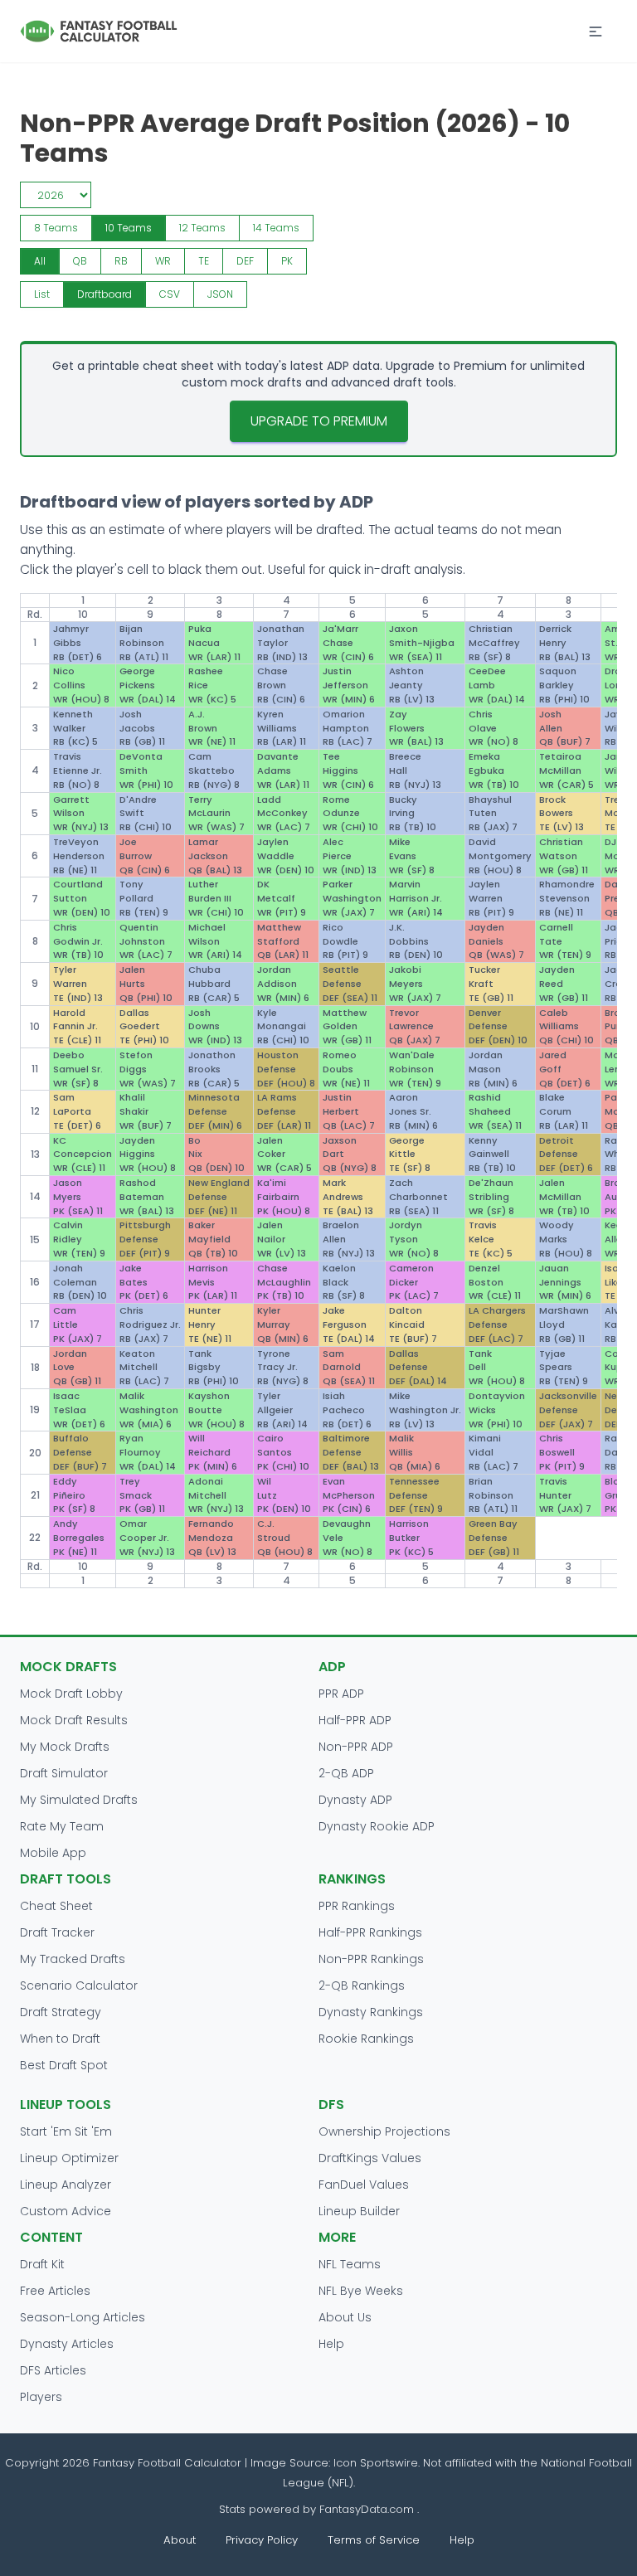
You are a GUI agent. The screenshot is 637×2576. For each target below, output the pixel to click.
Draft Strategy (61, 2012)
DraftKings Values (370, 2158)
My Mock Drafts (65, 1747)
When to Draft (60, 2039)
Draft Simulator (64, 1773)
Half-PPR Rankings (370, 1932)
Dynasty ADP (355, 1800)
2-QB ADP (346, 1773)
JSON (220, 294)
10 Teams (129, 228)
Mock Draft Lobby (71, 1694)
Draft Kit (42, 2264)
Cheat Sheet (56, 1906)
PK (287, 261)
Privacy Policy (262, 2540)
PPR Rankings (357, 1906)
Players (41, 2397)
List (42, 294)
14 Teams (276, 228)
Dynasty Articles (67, 2344)
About (180, 2540)
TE (204, 261)
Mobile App (53, 1853)
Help (331, 2344)
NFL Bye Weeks (361, 2291)
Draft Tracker (57, 1932)
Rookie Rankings (366, 2039)
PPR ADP (341, 1694)
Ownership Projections (384, 2131)
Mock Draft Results (74, 1720)
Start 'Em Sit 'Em (66, 2131)
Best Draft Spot (64, 2065)
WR (163, 261)
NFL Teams (350, 2264)
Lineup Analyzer (66, 2185)
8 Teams (56, 228)
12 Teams (202, 228)
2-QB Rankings (362, 1985)
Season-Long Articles (83, 2317)
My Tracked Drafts (73, 1959)
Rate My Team (62, 1826)
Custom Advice (66, 2211)
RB (121, 261)
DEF (245, 261)
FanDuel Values (364, 2185)
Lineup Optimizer (69, 2158)
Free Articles (55, 2291)
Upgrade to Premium (319, 421)
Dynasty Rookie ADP (377, 1826)
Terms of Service (374, 2540)
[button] (596, 32)
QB (80, 261)
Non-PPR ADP (356, 1747)
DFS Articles (53, 2370)
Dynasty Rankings (371, 2012)
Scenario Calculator (79, 1985)
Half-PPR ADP (355, 1720)
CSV (170, 294)
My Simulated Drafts (79, 1800)
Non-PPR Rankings (371, 1959)
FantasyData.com (368, 2509)
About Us (345, 2317)
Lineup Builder (359, 2211)
